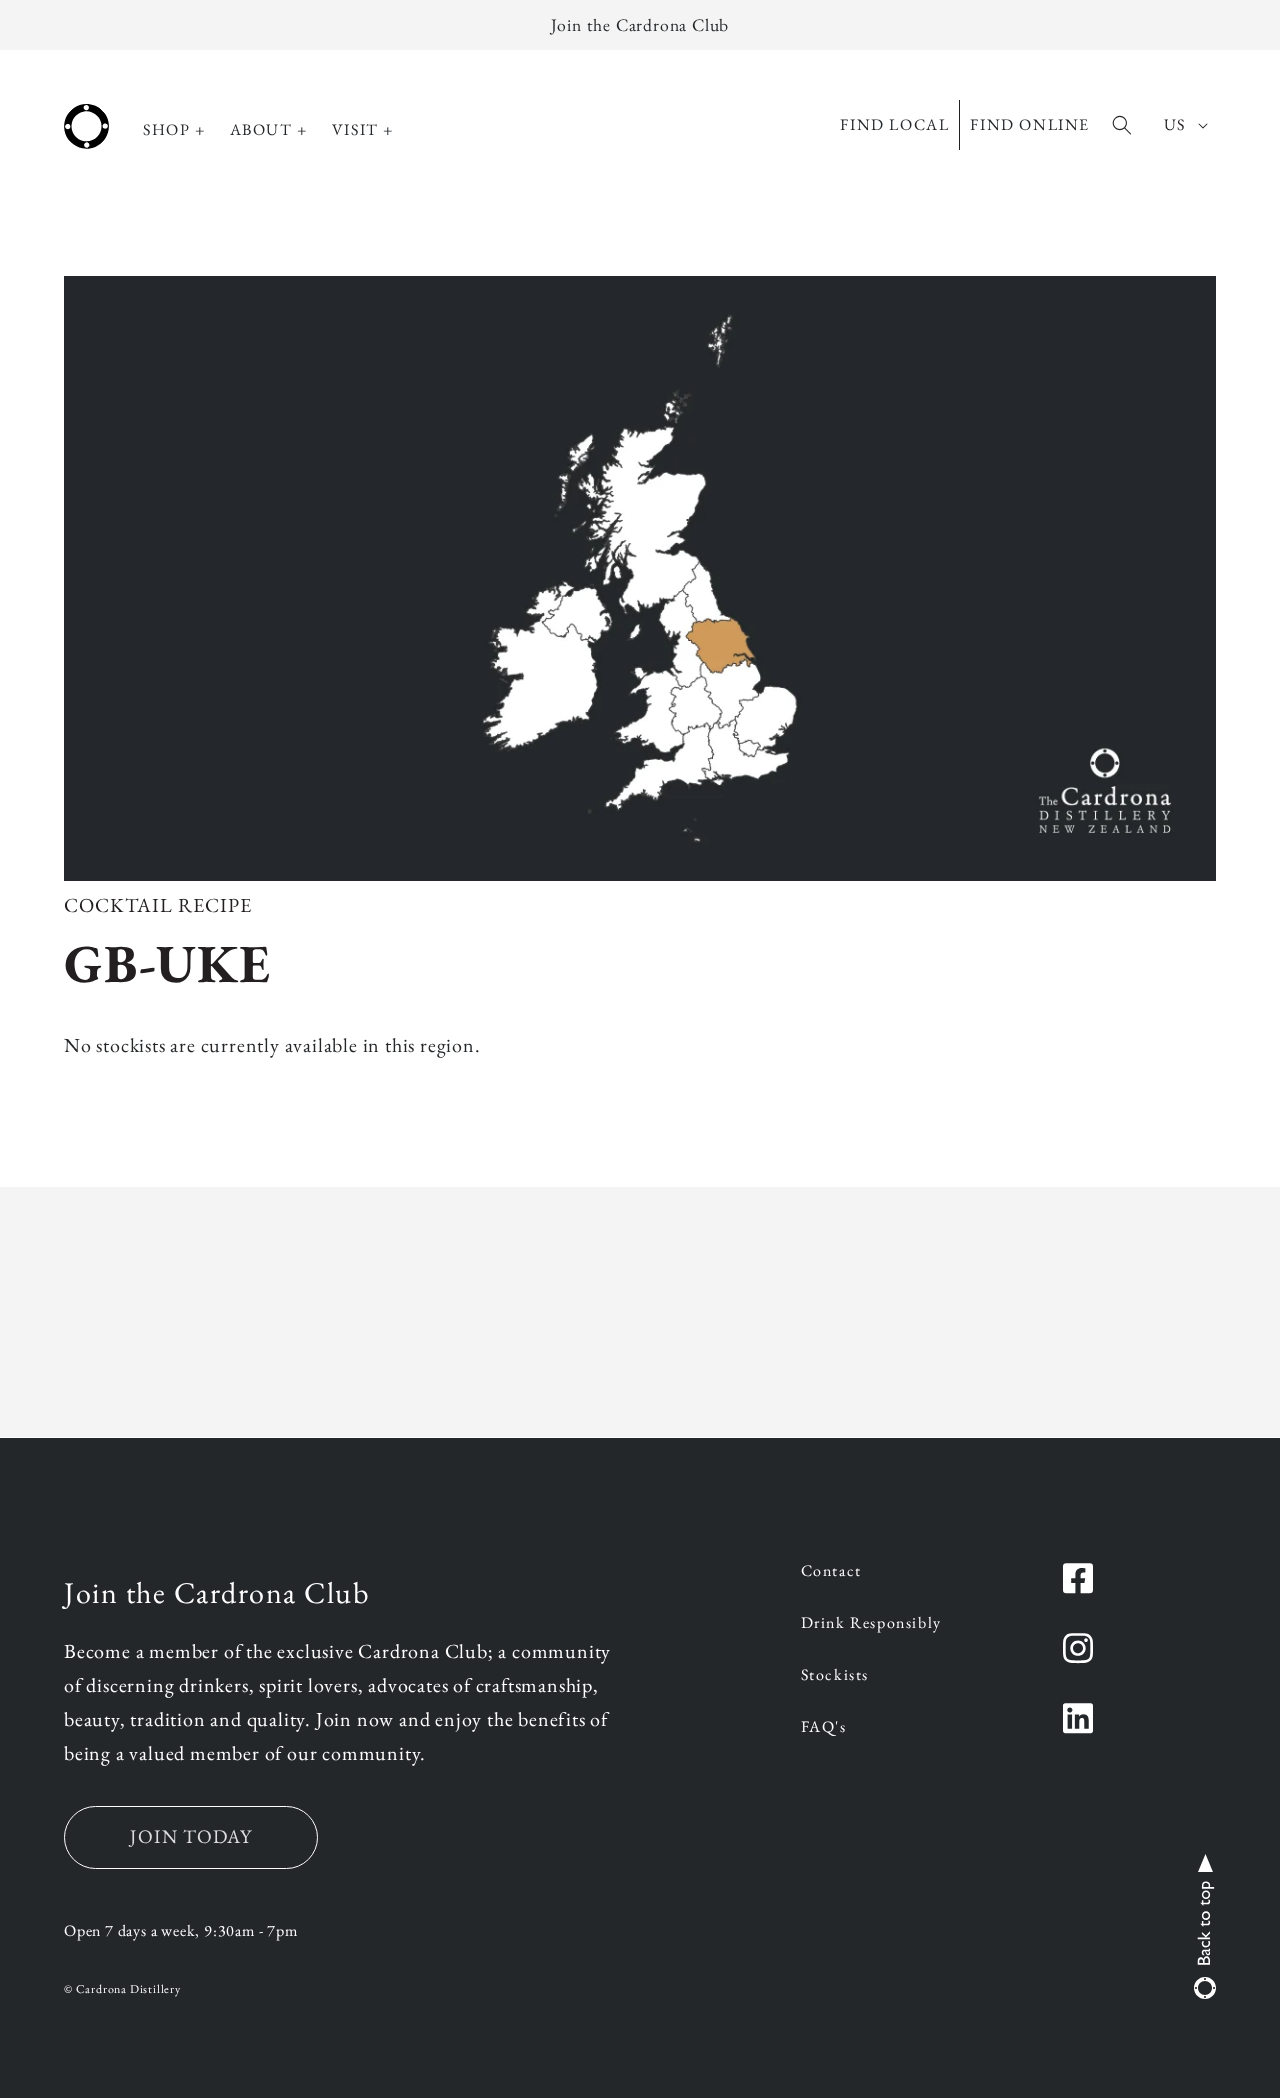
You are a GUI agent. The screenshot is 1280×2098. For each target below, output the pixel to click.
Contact (831, 1572)
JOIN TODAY (191, 1836)
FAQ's (824, 1728)
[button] (174, 130)
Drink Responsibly (871, 1624)
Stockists (835, 1676)
